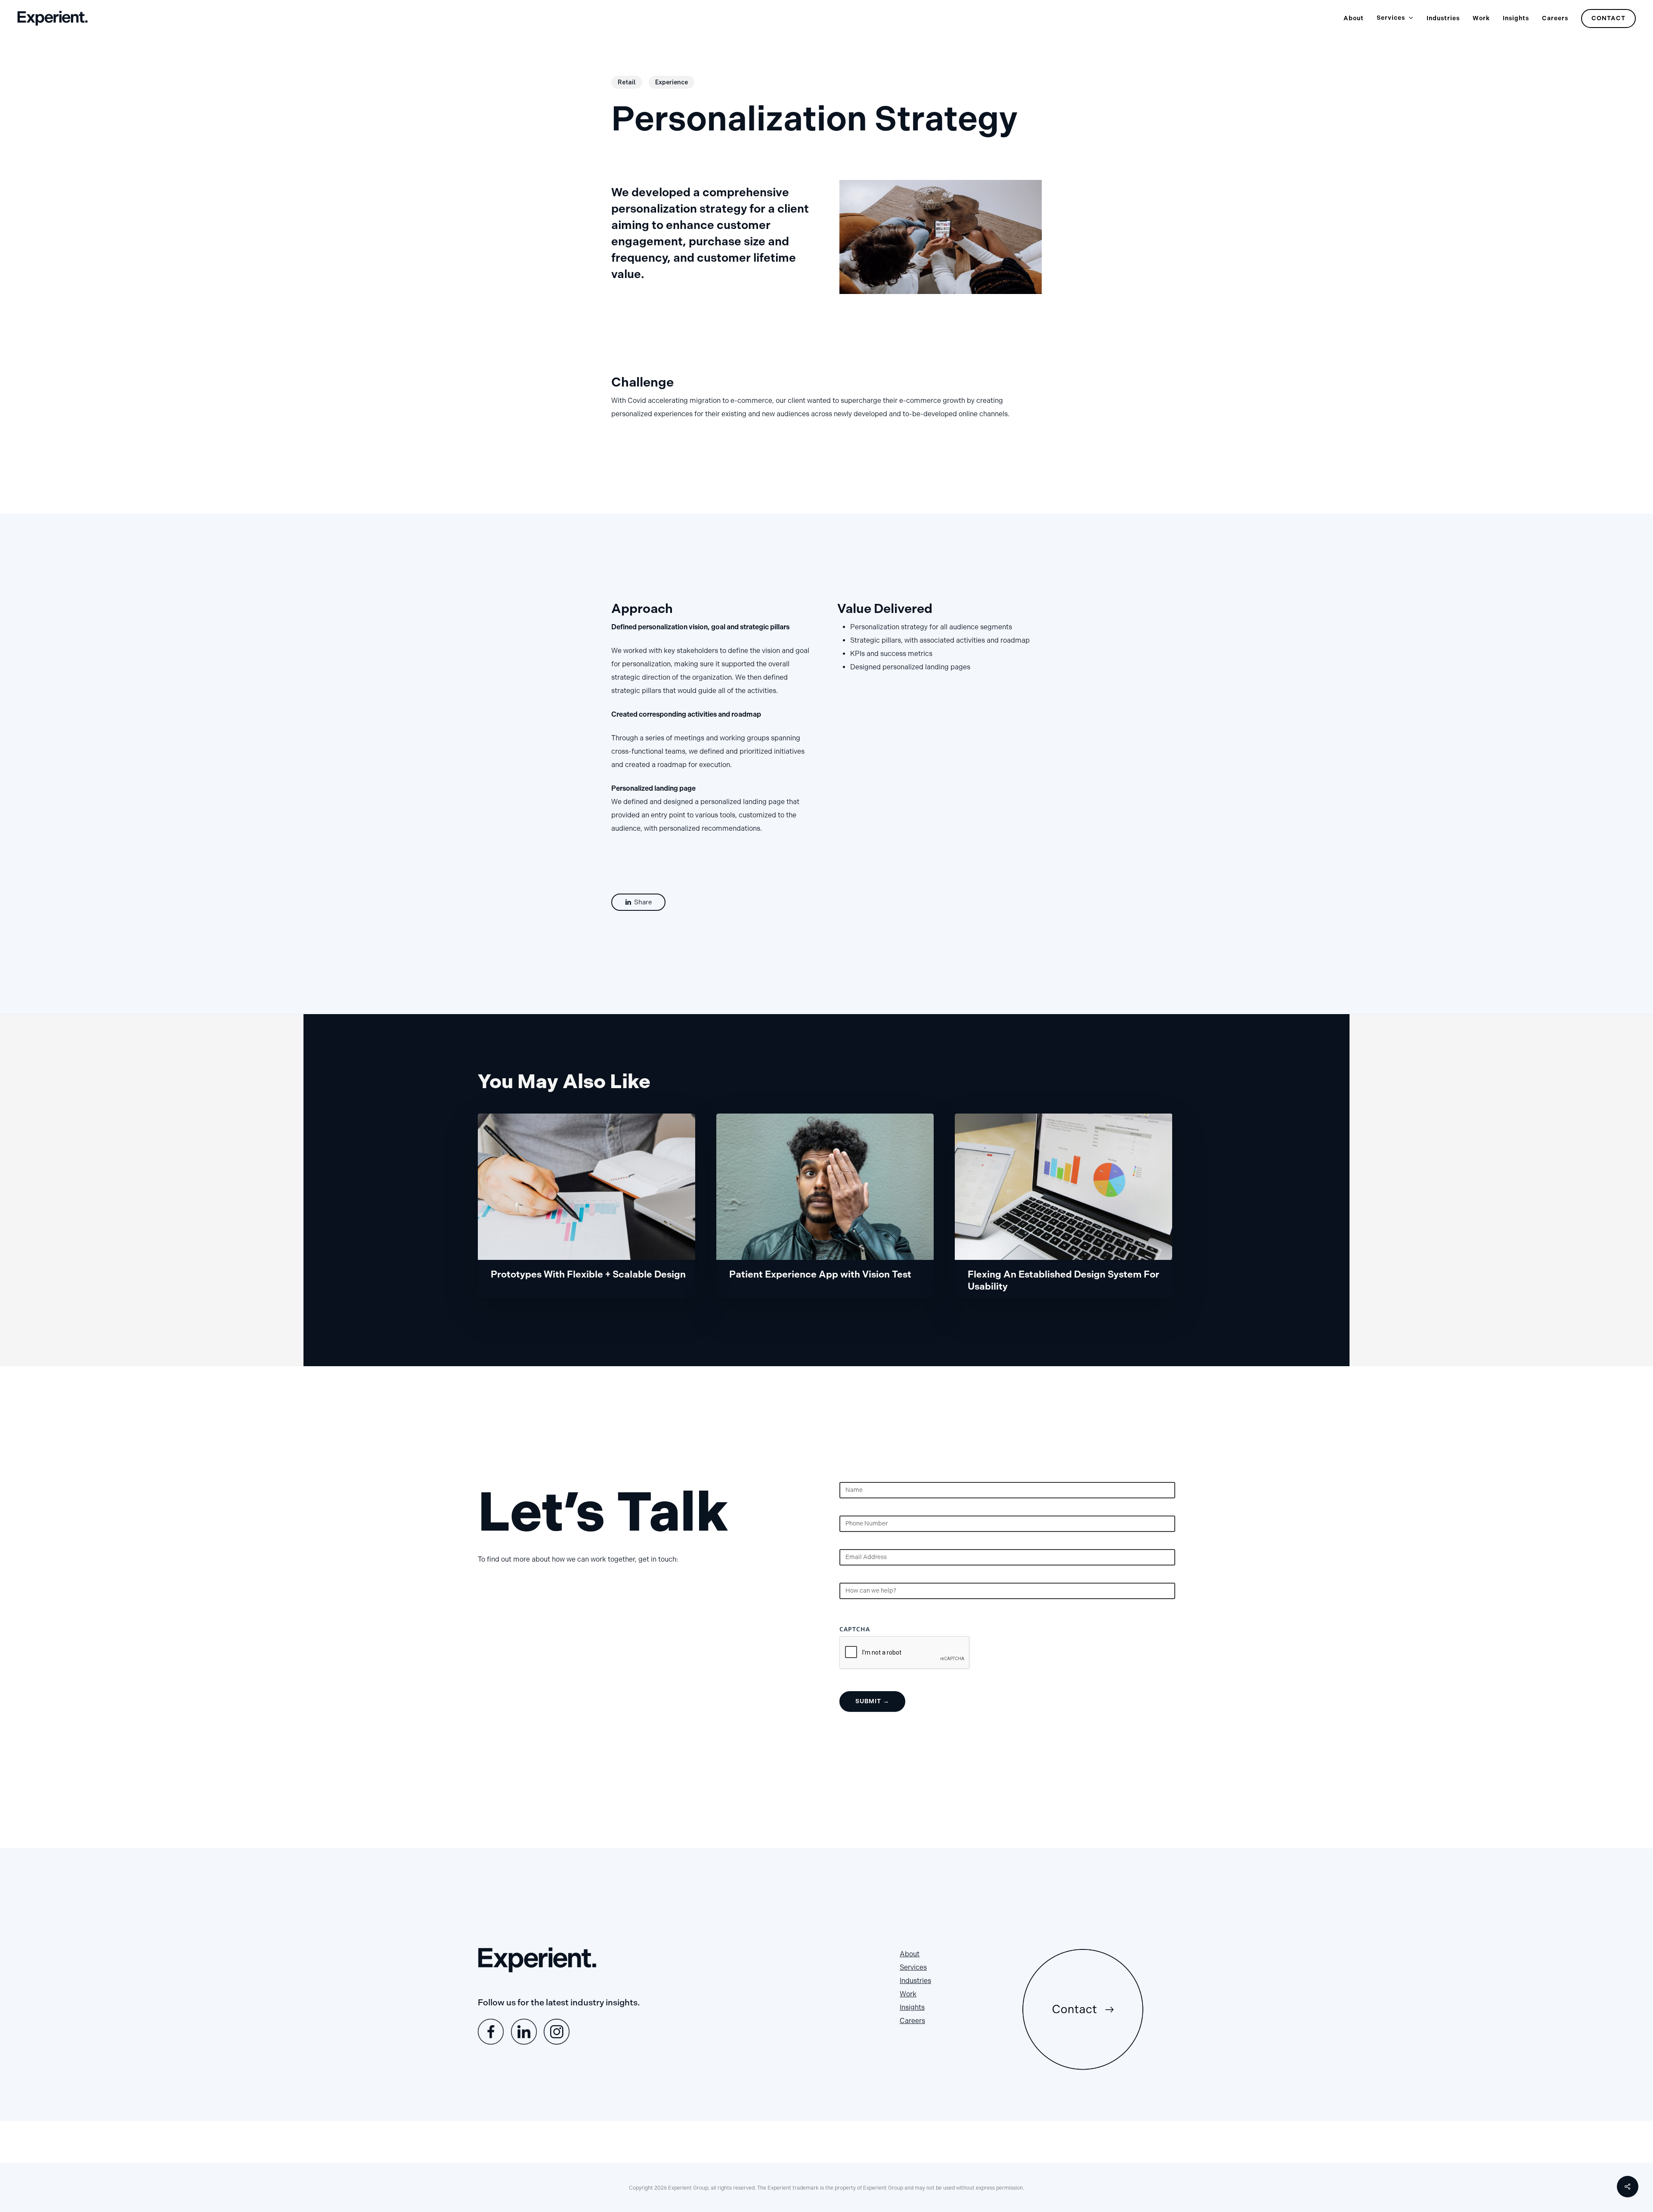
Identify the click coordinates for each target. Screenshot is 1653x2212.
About (910, 1954)
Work (908, 1994)
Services (913, 1967)
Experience (672, 82)
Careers (912, 2021)
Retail (627, 82)
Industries (915, 1981)
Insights (912, 2007)
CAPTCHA (855, 1629)
